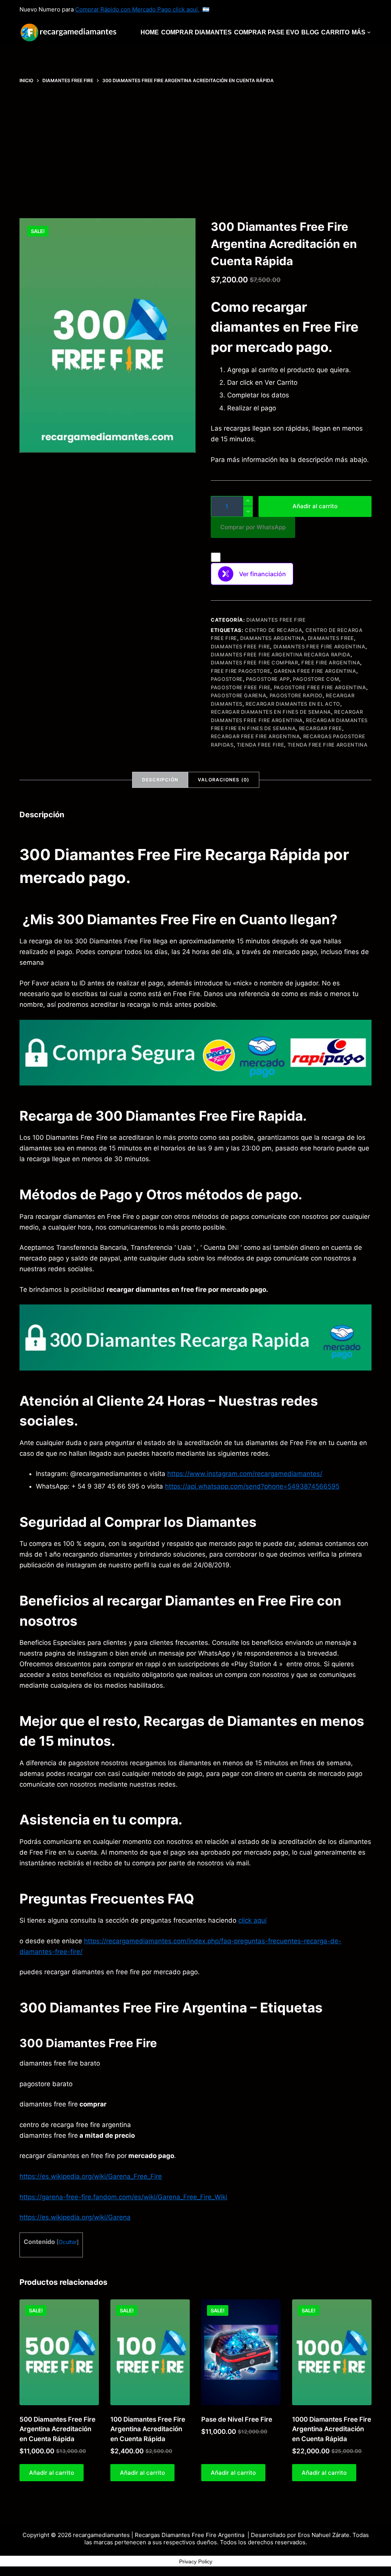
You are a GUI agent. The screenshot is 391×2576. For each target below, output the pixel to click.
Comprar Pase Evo (267, 32)
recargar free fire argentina (255, 736)
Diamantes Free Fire (276, 620)
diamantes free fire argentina (319, 646)
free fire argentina (331, 663)
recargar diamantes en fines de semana (271, 712)
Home (150, 32)
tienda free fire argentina (328, 745)
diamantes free (331, 638)
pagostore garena (238, 695)
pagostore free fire (241, 687)
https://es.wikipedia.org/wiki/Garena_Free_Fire (91, 2176)
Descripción (160, 780)
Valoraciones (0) (224, 780)
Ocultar (68, 2242)
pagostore (227, 679)
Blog (310, 32)
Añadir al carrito (315, 506)
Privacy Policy (196, 2561)
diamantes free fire (240, 646)
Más (359, 32)
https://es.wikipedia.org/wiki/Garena (75, 2217)
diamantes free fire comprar (254, 663)
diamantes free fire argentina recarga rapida (281, 655)
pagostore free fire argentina (320, 687)
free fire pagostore (241, 671)
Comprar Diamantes (196, 32)
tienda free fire (260, 745)
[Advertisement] (195, 151)
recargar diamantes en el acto (293, 704)
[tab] (160, 780)
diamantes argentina (272, 638)
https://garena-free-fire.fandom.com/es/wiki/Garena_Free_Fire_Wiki (123, 2197)
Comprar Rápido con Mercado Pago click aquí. (137, 9)
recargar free (321, 728)
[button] (253, 527)
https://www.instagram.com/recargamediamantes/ (245, 1474)
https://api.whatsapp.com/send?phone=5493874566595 (252, 1486)
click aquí (252, 1920)
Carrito (335, 32)
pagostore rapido (296, 695)
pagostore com (316, 679)
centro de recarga (273, 630)
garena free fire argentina (315, 671)
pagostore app (268, 679)
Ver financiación (263, 574)
